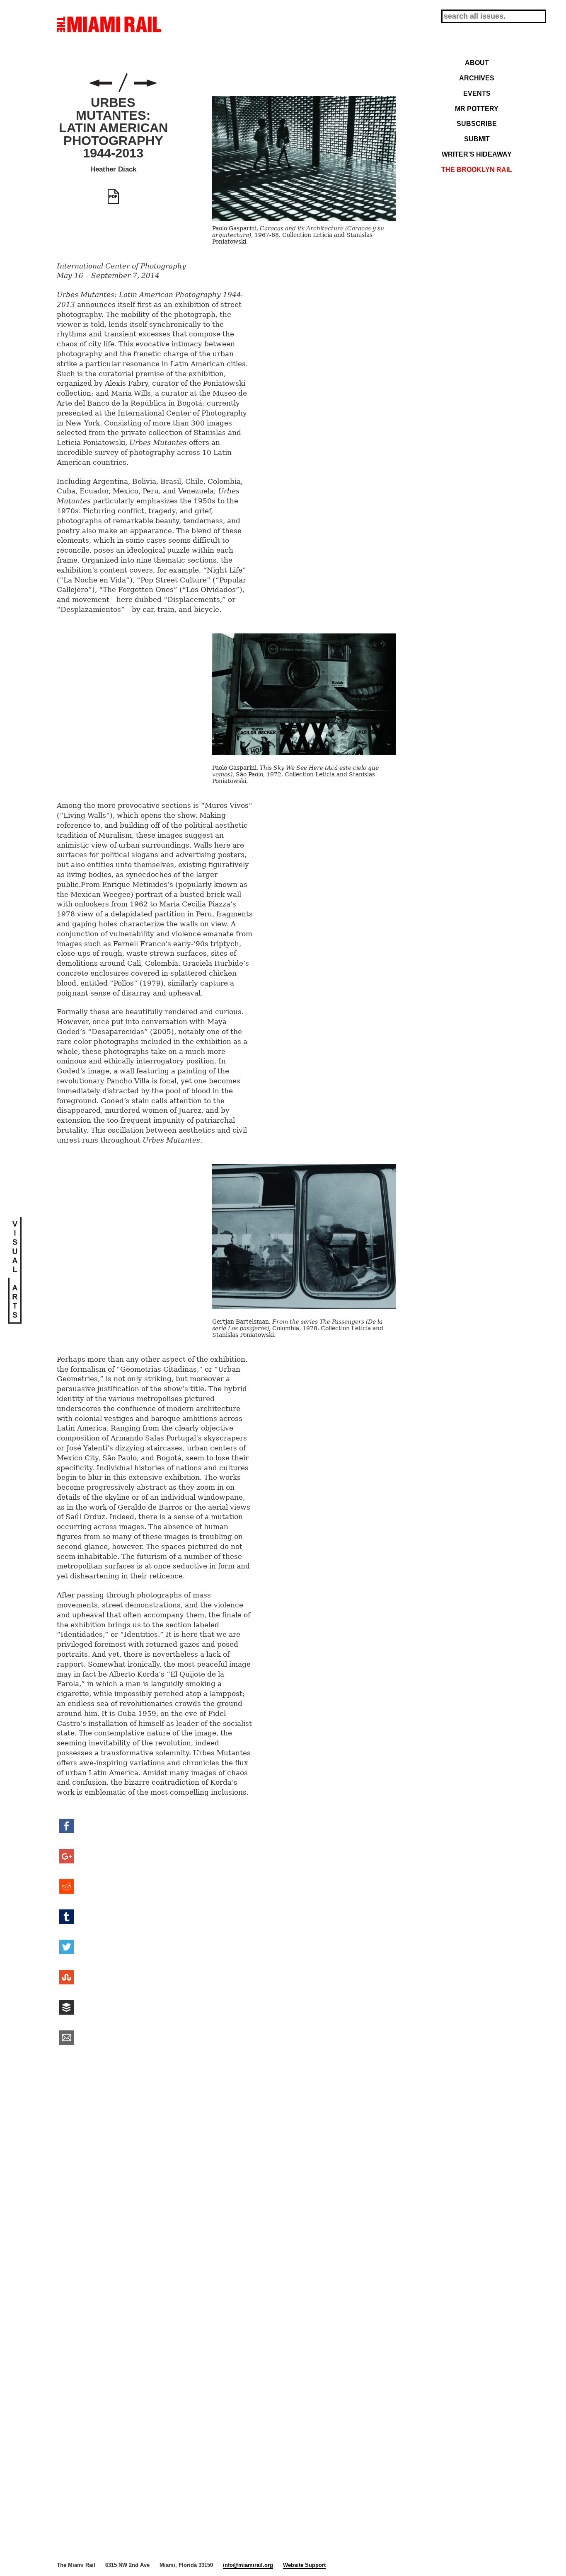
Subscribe (477, 123)
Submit (477, 139)
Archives (477, 78)
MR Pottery (477, 109)
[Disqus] (227, 2180)
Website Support (304, 2565)
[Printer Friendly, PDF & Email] (113, 197)
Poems (101, 83)
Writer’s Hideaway (477, 154)
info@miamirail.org (248, 2565)
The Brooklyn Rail (477, 169)
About (477, 63)
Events (477, 93)
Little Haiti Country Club (145, 83)
